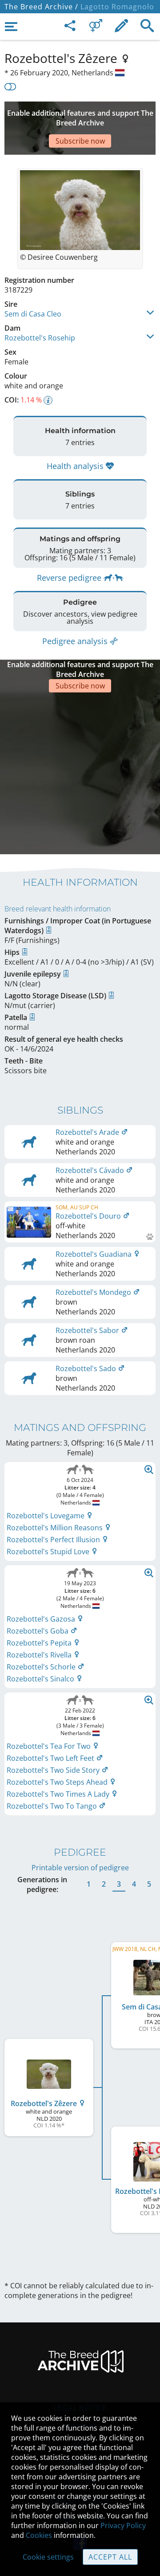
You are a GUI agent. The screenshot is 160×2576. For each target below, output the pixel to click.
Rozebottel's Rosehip (40, 338)
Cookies (39, 2535)
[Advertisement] (80, 772)
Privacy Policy (123, 2525)
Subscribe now (80, 141)
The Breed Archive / (41, 7)
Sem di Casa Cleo (33, 314)
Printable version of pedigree (80, 1868)
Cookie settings (48, 2557)
